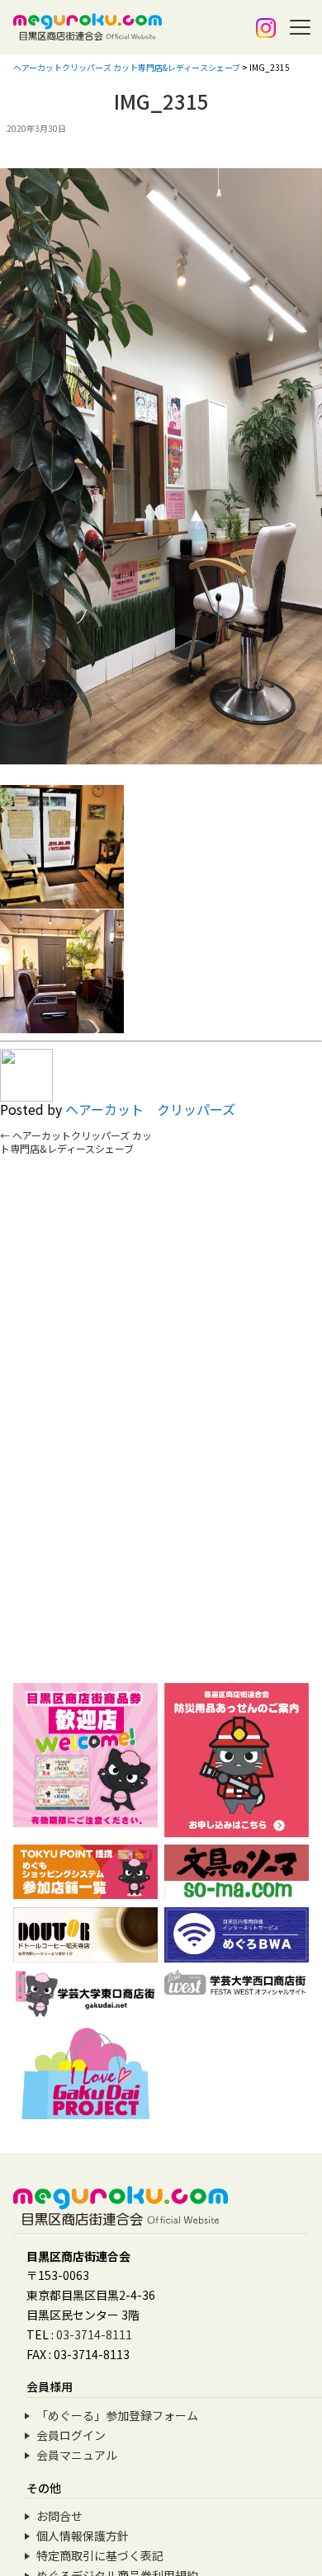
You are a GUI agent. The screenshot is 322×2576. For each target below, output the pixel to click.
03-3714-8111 (94, 2334)
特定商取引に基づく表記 (100, 2555)
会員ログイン (71, 2435)
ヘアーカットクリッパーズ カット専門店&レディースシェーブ (76, 1142)
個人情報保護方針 (83, 2536)
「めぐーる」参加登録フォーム (117, 2415)
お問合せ (59, 2516)
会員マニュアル (77, 2455)
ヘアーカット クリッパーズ (150, 1109)
